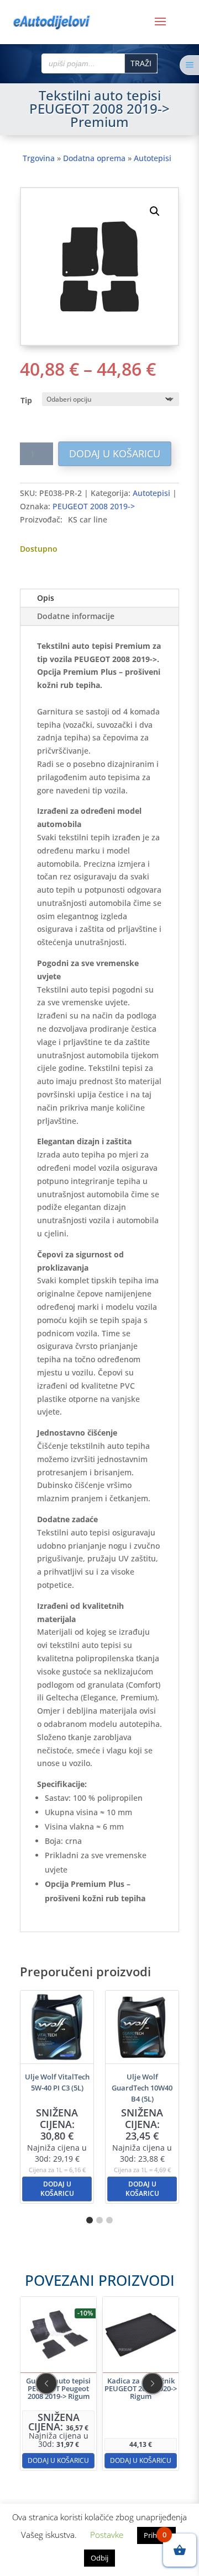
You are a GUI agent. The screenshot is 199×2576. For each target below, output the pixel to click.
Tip (26, 400)
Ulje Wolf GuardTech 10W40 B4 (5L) (142, 2088)
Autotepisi (153, 158)
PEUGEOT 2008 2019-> (94, 506)
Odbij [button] (99, 2558)
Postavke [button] (107, 2535)
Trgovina (39, 158)
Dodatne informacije (76, 616)
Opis (46, 598)
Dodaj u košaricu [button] (57, 2189)
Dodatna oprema (94, 158)
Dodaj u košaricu (115, 454)
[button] (155, 211)
